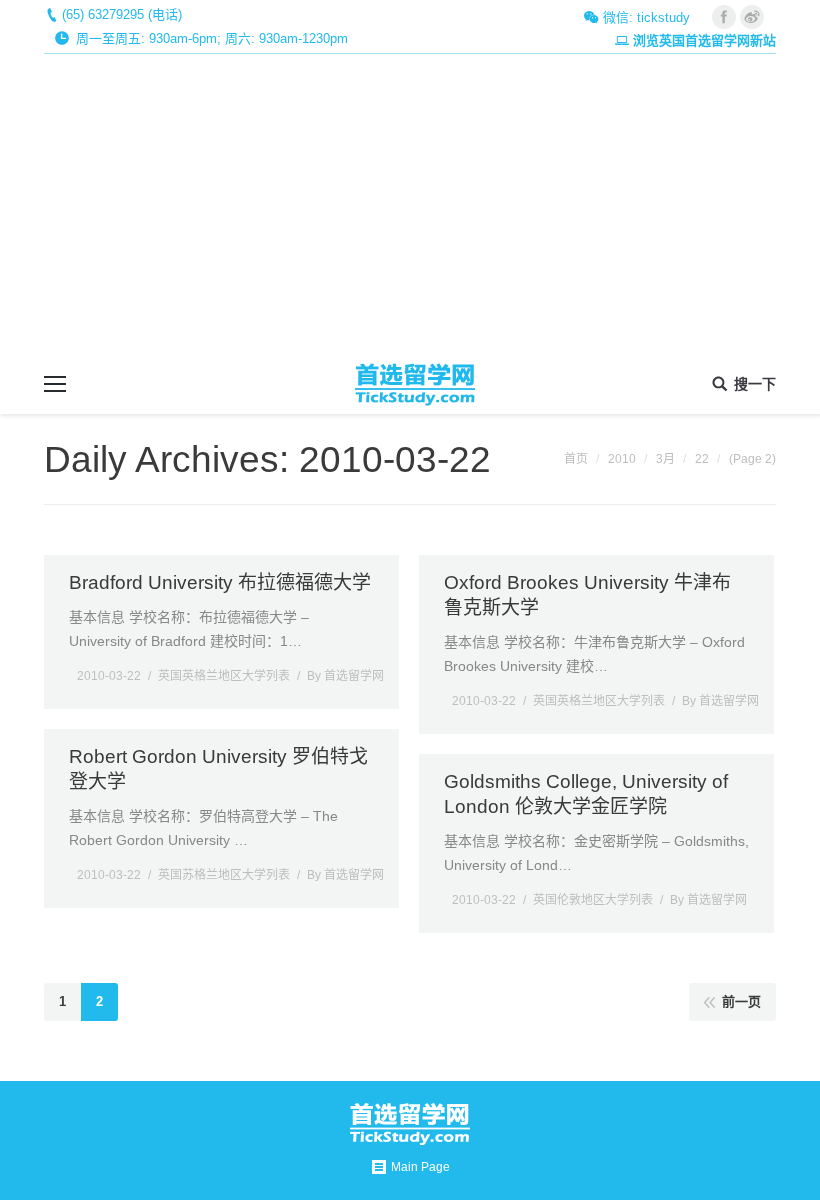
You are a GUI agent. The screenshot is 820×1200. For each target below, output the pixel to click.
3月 (665, 459)
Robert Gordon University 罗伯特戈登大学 (218, 769)
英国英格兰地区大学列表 (224, 676)
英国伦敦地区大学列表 (593, 900)
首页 (576, 459)
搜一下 (755, 384)
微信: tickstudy (644, 17)
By (345, 676)
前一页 (741, 1001)
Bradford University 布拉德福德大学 (220, 582)
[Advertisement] (410, 204)
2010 (622, 459)
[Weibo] (752, 17)
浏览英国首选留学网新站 (704, 40)
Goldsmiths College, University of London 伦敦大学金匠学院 (586, 794)
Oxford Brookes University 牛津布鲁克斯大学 (587, 595)
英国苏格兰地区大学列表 (224, 875)
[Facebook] (724, 17)
